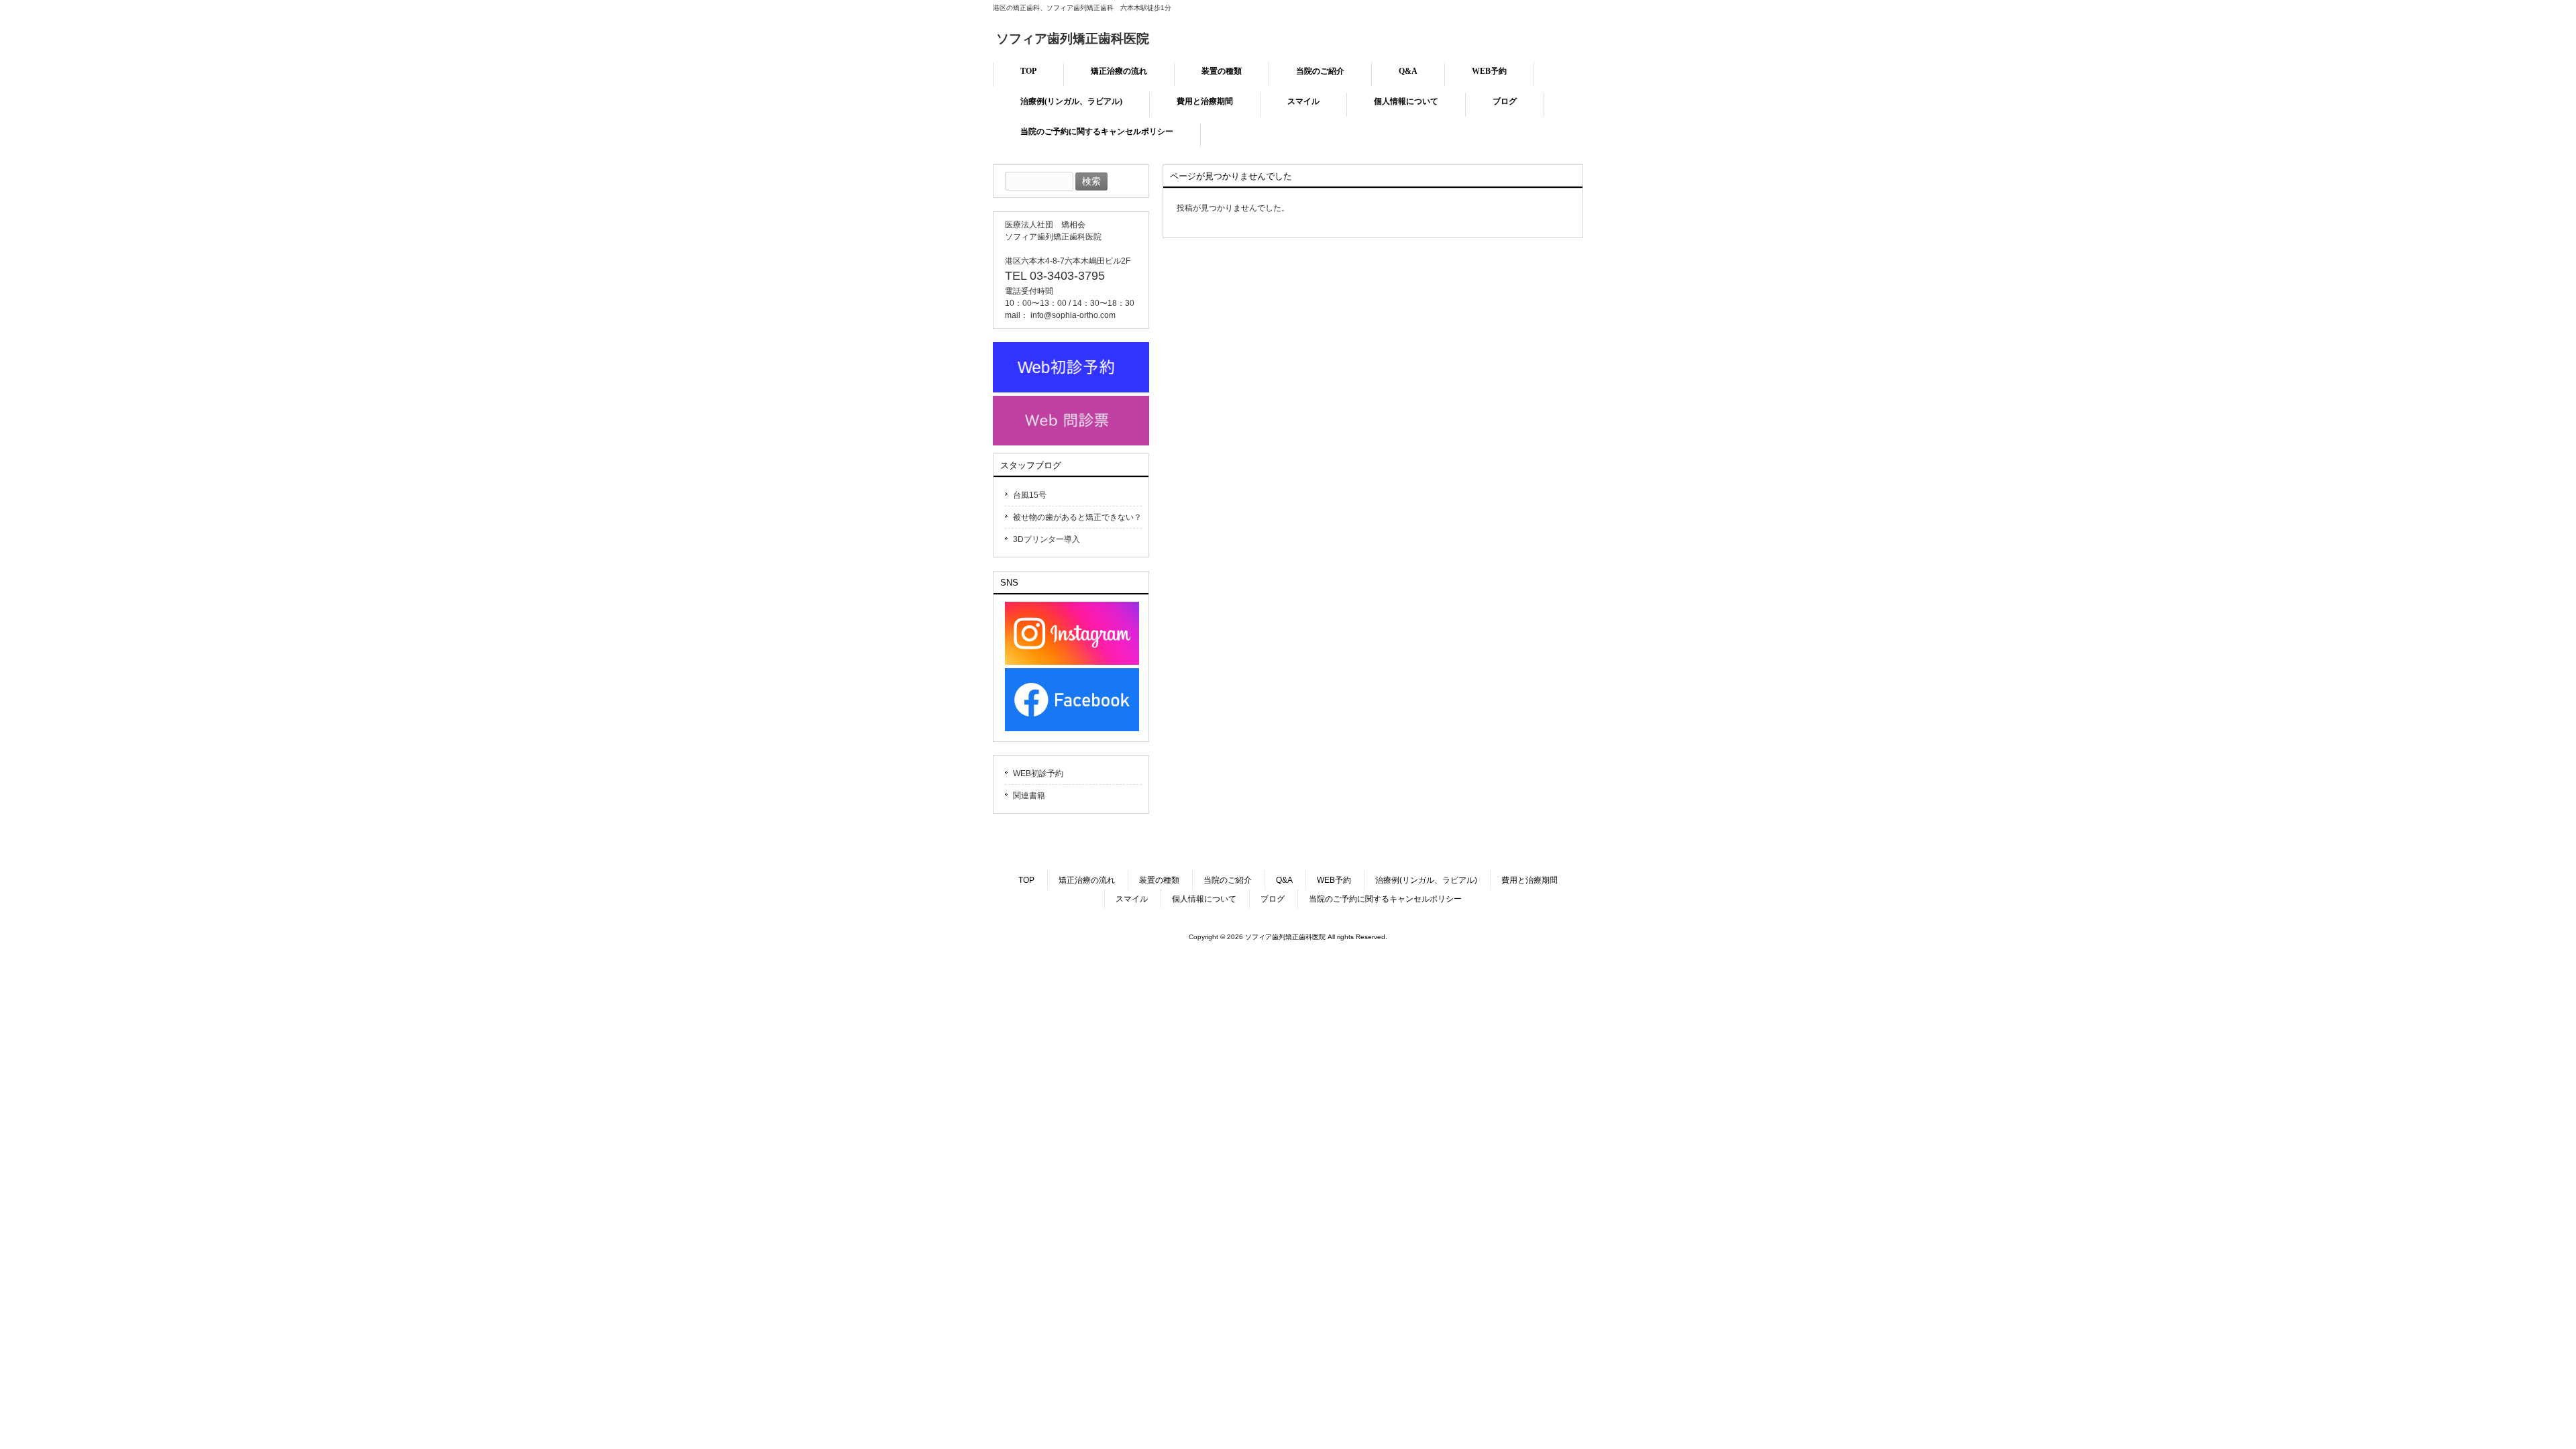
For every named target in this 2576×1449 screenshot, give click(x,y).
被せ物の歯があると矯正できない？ (1077, 517)
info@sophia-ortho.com (1073, 315)
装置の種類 (1159, 880)
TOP (1026, 880)
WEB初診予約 (1038, 773)
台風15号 (1030, 495)
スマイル (1132, 899)
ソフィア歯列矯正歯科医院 (1073, 39)
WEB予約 (1334, 880)
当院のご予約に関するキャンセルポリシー (1385, 899)
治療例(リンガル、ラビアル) (1426, 880)
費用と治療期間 (1529, 880)
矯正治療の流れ (1087, 880)
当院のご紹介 (1228, 880)
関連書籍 (1029, 796)
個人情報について (1204, 899)
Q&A (1284, 880)
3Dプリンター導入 (1046, 539)
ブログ (1273, 899)
